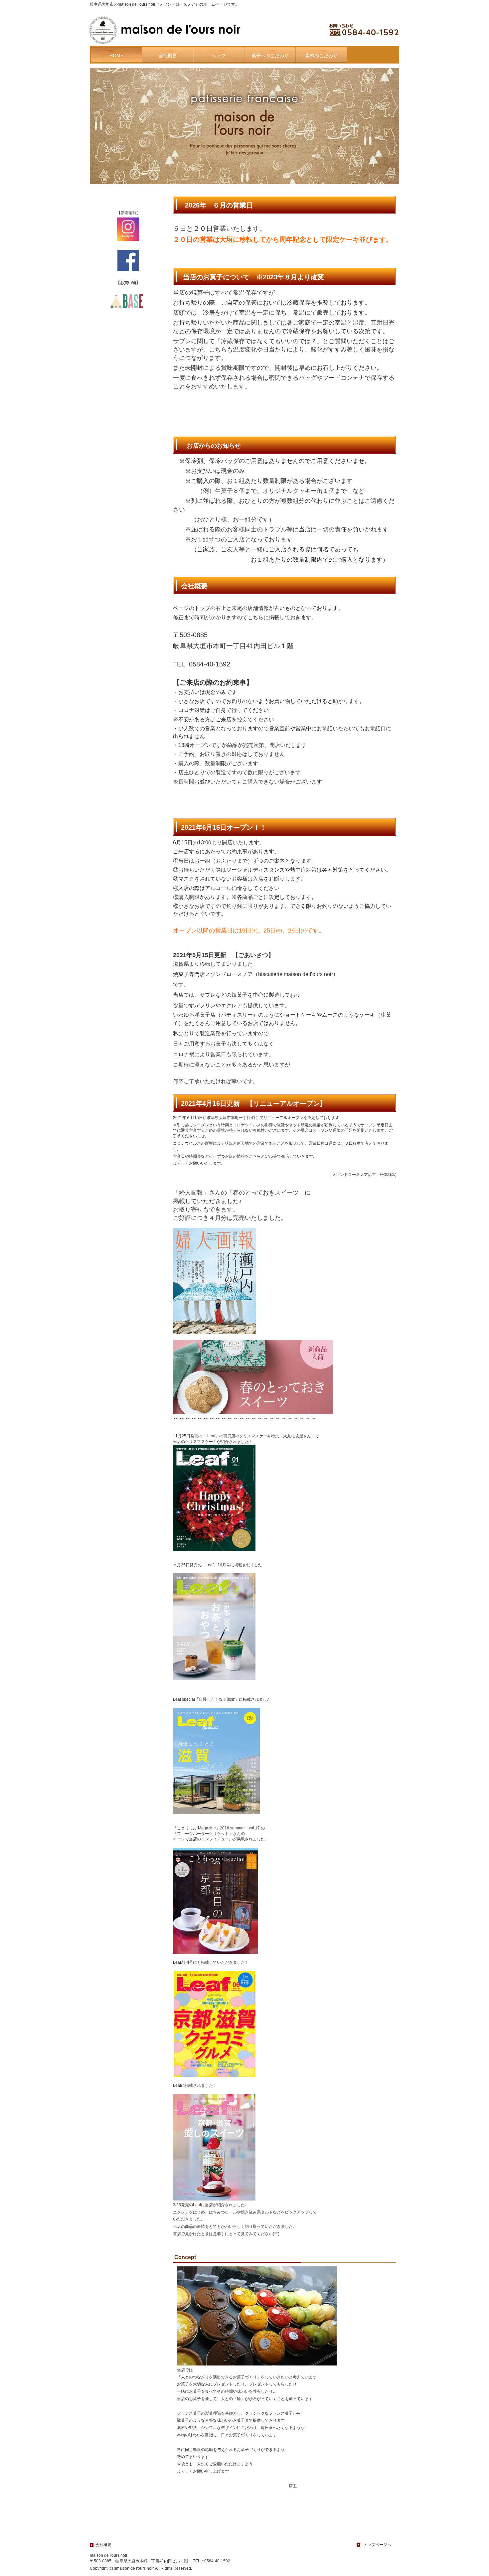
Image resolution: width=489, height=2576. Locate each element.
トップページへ (377, 2545)
